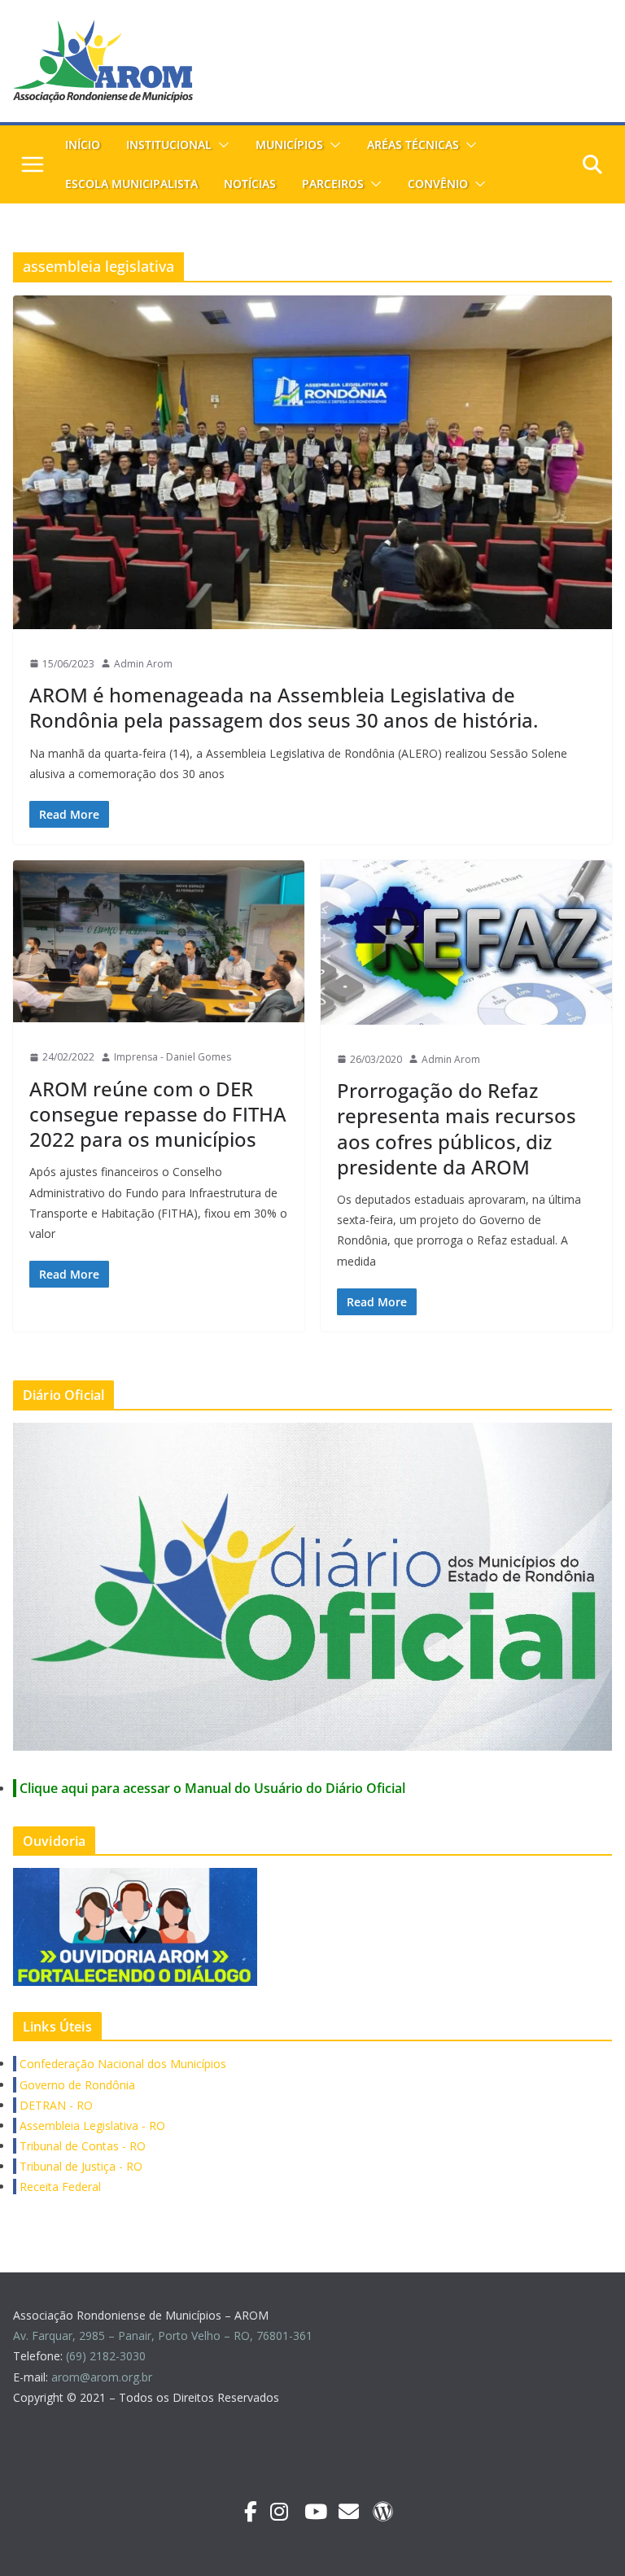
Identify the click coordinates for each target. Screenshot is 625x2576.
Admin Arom (143, 664)
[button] (221, 145)
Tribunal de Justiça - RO (79, 2166)
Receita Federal (59, 2187)
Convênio (438, 184)
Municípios (289, 144)
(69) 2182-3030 (107, 2356)
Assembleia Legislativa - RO (91, 2126)
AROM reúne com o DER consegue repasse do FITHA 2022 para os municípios (158, 1114)
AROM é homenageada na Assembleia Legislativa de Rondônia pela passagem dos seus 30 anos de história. (284, 707)
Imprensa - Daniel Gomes (173, 1057)
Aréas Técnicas (413, 144)
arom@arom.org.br (103, 2377)
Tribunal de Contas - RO (81, 2146)
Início (83, 144)
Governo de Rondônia (76, 2085)
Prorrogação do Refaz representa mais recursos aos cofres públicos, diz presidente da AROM (457, 1128)
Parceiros (333, 184)
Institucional (169, 144)
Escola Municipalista (131, 184)
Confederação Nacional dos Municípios (121, 2064)
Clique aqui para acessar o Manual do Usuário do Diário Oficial (212, 1788)
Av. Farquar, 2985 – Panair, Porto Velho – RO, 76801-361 (163, 2335)
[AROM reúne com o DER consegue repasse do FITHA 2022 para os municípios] (159, 941)
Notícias (250, 184)
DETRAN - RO (55, 2105)
